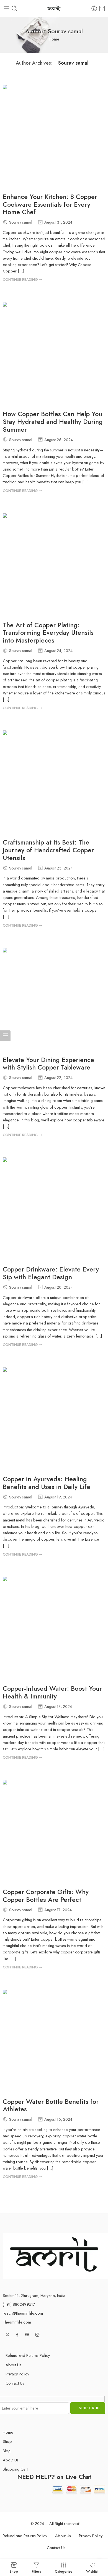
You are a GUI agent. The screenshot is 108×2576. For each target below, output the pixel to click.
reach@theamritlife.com (23, 2313)
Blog (7, 2451)
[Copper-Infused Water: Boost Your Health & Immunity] (54, 1628)
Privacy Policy (17, 2374)
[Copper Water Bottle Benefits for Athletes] (54, 2041)
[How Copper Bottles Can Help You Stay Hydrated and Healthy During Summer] (54, 353)
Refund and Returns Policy (28, 2355)
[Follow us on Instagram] (37, 2335)
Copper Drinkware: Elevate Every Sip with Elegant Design (51, 1273)
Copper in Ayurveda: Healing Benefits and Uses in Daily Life (47, 1483)
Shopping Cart (15, 2469)
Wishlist (92, 2571)
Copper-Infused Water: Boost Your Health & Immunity (52, 1693)
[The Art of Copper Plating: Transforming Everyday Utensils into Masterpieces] (54, 565)
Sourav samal (73, 63)
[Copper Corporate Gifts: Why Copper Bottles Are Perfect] (54, 1831)
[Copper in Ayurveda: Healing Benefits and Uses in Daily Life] (54, 1419)
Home (54, 39)
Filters (36, 2571)
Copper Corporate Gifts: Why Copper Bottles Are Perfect (46, 1896)
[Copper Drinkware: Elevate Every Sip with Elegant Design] (54, 1209)
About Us (13, 2365)
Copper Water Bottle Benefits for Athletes (51, 2106)
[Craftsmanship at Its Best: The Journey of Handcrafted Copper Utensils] (54, 782)
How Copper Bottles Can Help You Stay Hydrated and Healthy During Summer (53, 422)
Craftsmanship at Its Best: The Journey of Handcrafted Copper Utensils (48, 850)
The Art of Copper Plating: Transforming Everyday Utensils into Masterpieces (48, 633)
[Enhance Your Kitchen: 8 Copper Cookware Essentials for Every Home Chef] (54, 136)
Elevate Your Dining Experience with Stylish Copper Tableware (48, 1064)
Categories (64, 2571)
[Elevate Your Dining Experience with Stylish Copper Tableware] (54, 999)
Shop (7, 2441)
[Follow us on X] (7, 2335)
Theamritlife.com (17, 2322)
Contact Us (15, 2383)
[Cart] (102, 8)
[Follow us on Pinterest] (27, 2335)
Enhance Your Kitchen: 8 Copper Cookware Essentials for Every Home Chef (50, 205)
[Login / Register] (94, 8)
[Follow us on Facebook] (17, 2335)
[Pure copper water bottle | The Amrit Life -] (54, 8)
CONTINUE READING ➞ (22, 280)
